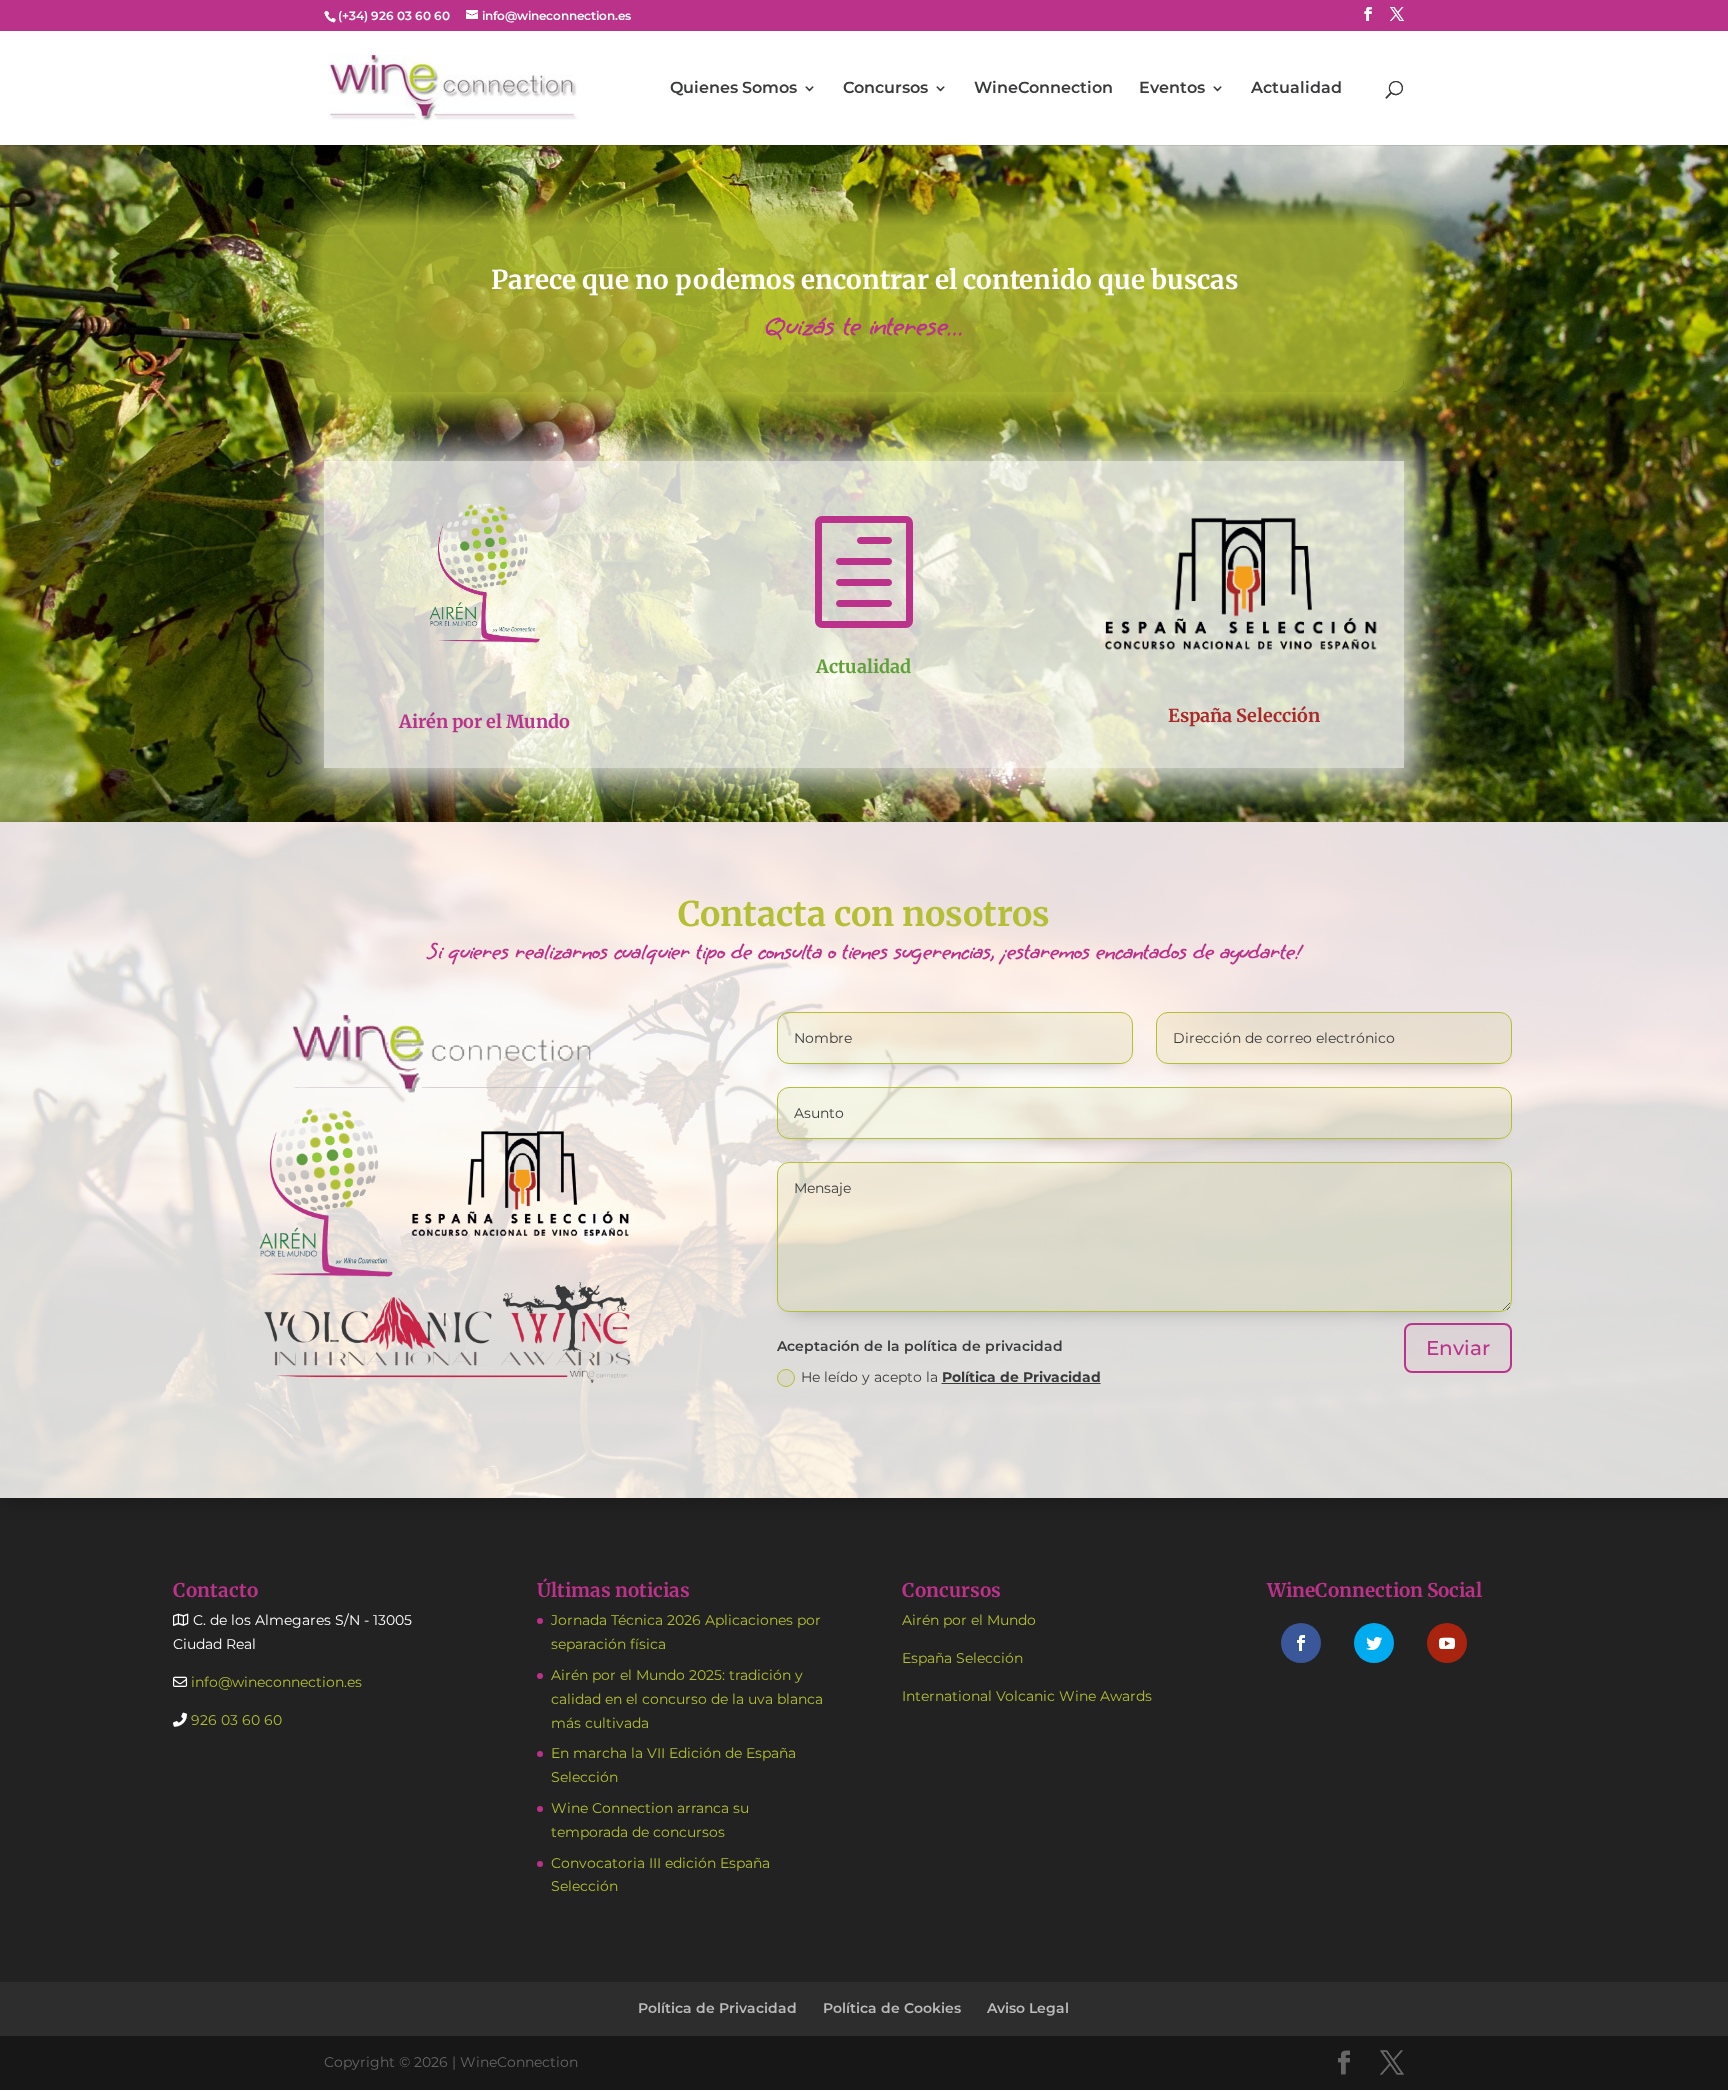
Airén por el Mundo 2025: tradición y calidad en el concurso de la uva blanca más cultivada (687, 1699)
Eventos (1172, 89)
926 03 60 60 (234, 1720)
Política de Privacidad (1021, 1377)
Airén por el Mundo (484, 721)
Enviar (1458, 1348)
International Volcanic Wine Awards (1027, 1696)
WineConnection (1043, 89)
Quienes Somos (733, 89)
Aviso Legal (1028, 2008)
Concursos (885, 89)
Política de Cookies (892, 2008)
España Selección (1244, 715)
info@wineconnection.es (274, 1682)
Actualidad (1296, 89)
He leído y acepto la (951, 1377)
